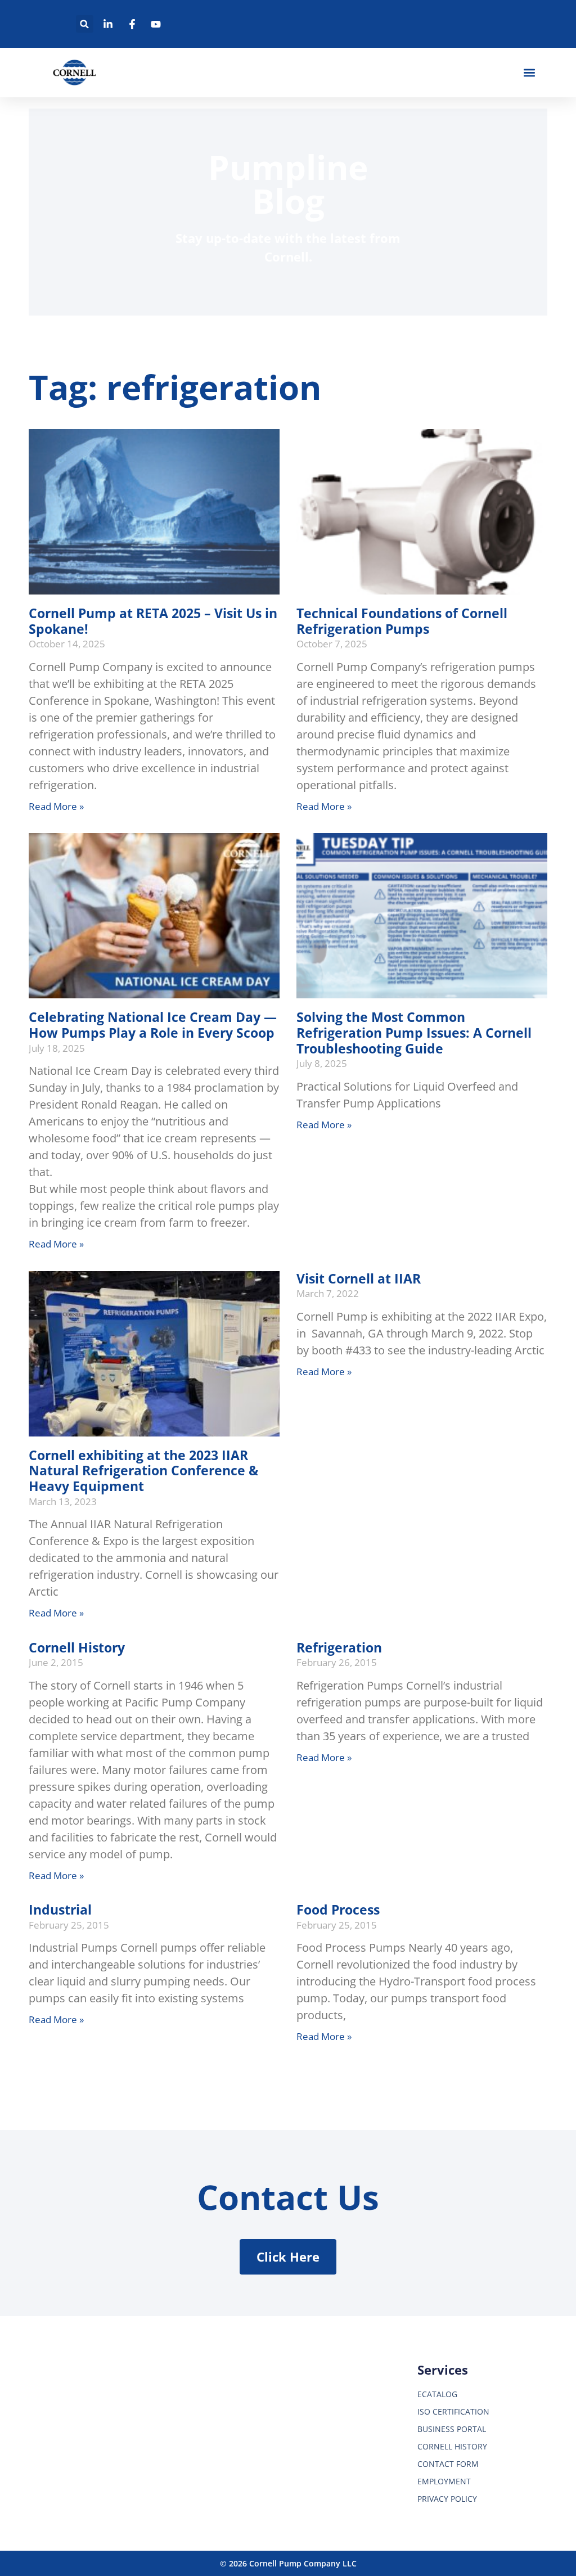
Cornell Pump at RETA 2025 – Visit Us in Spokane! (153, 621)
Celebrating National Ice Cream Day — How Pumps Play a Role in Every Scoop (153, 1025)
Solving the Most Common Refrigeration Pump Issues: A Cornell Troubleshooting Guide (414, 1032)
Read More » (56, 806)
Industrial (60, 1910)
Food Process (338, 1910)
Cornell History (77, 1647)
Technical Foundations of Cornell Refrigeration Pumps (402, 621)
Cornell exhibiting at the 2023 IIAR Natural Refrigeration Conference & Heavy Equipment (143, 1471)
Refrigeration (339, 1647)
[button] (85, 24)
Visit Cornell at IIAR (359, 1278)
